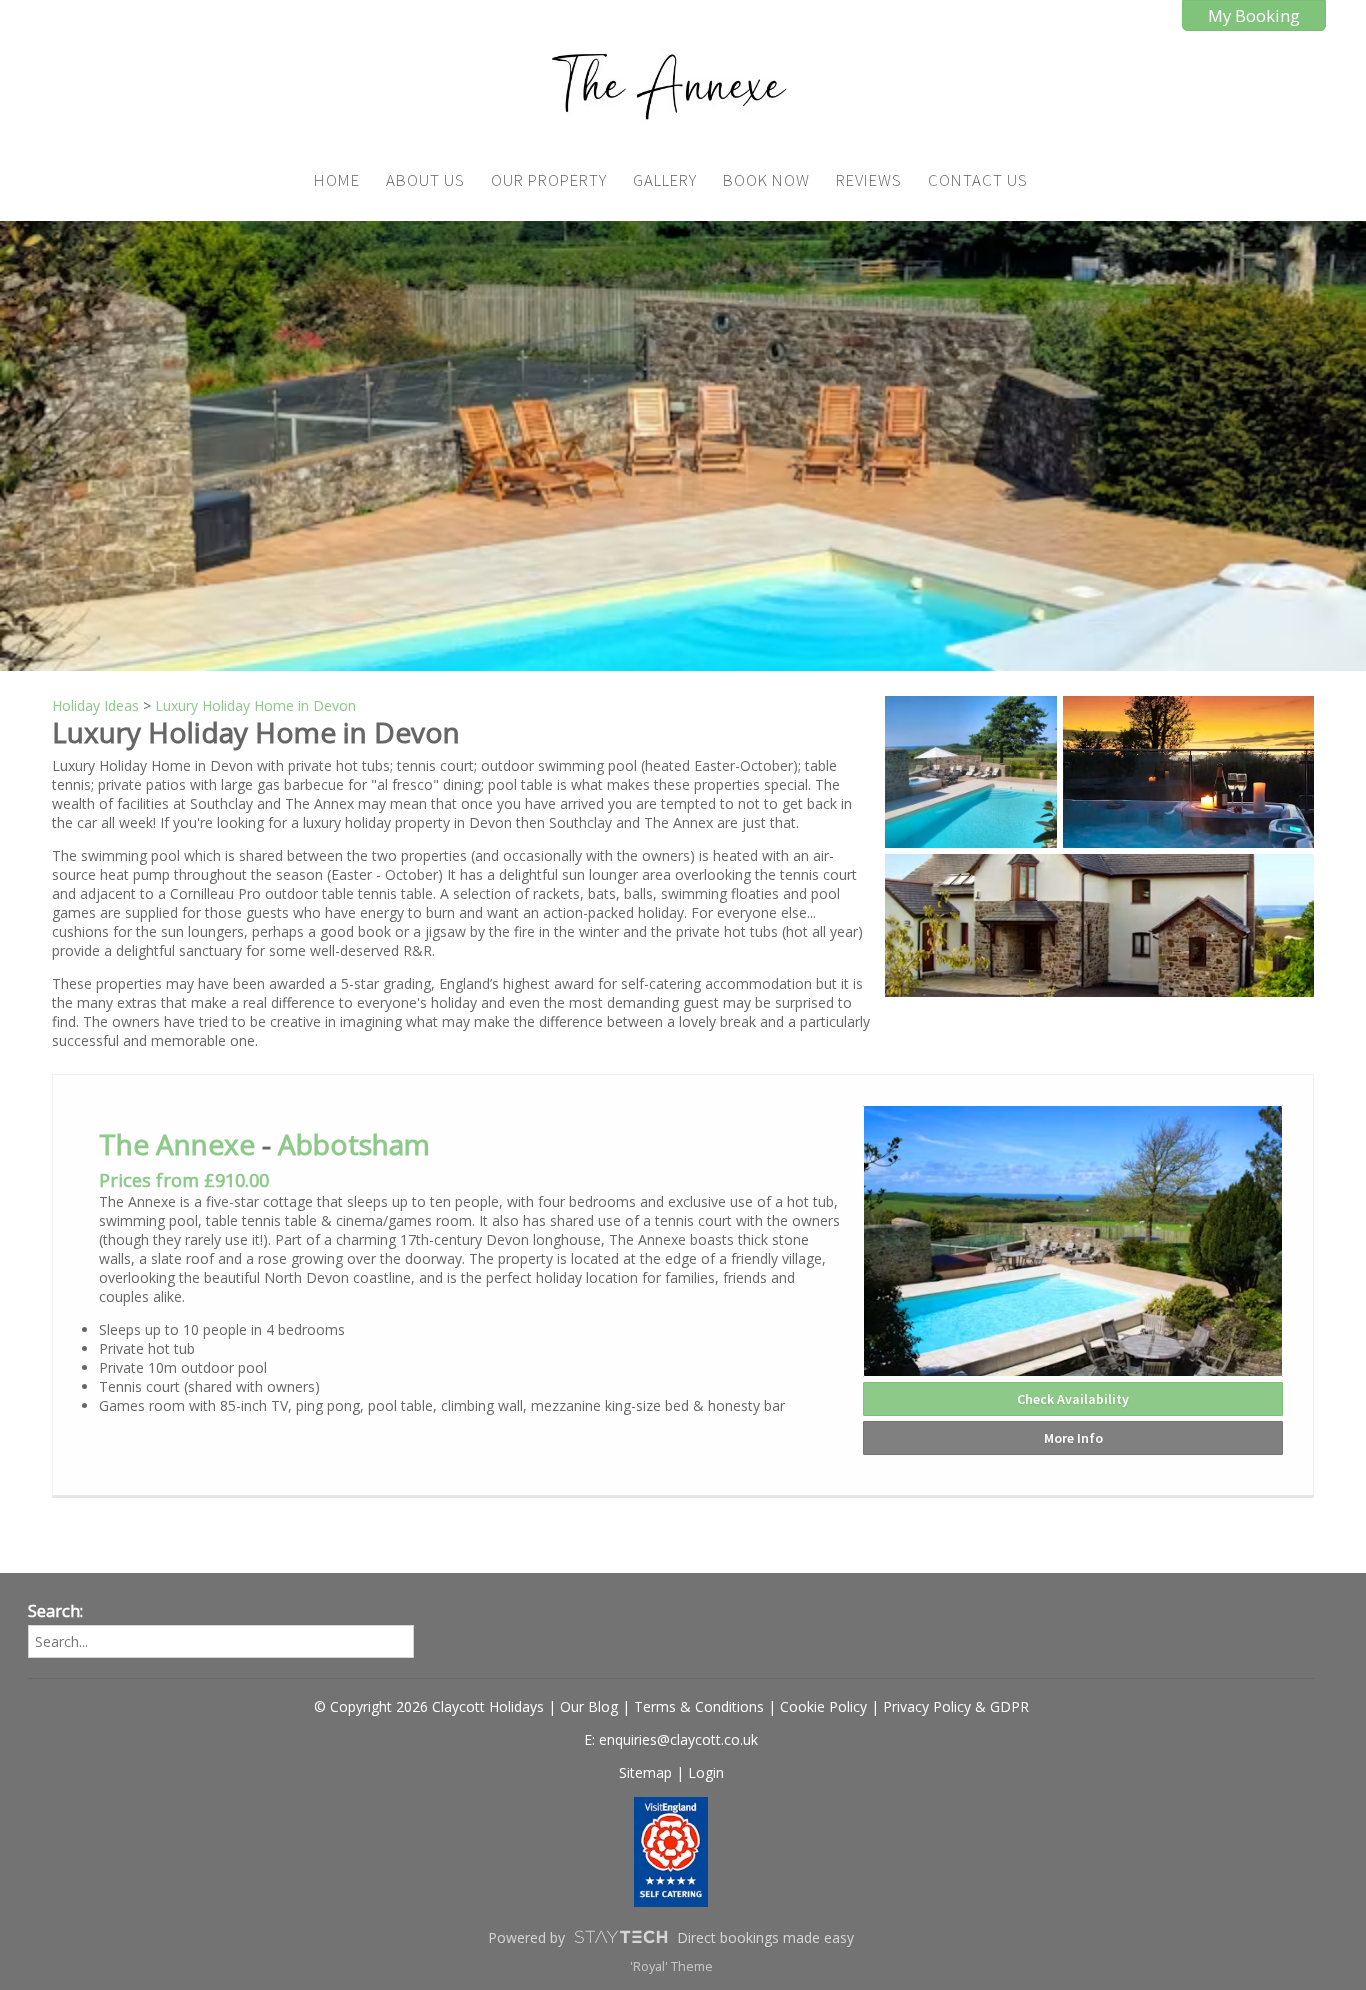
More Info (1073, 1438)
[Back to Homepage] (671, 86)
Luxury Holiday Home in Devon (255, 705)
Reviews (869, 180)
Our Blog (589, 1706)
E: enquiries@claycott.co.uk (671, 1739)
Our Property (549, 180)
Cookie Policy (823, 1706)
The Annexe (177, 1144)
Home (337, 180)
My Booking (1254, 15)
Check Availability (1073, 1399)
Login (706, 1772)
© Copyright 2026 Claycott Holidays (429, 1706)
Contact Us (978, 180)
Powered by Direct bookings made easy (671, 1937)
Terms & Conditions (699, 1706)
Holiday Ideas (95, 705)
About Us (425, 180)
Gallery (665, 180)
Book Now (766, 180)
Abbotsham (354, 1144)
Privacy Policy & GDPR (956, 1706)
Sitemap (645, 1772)
